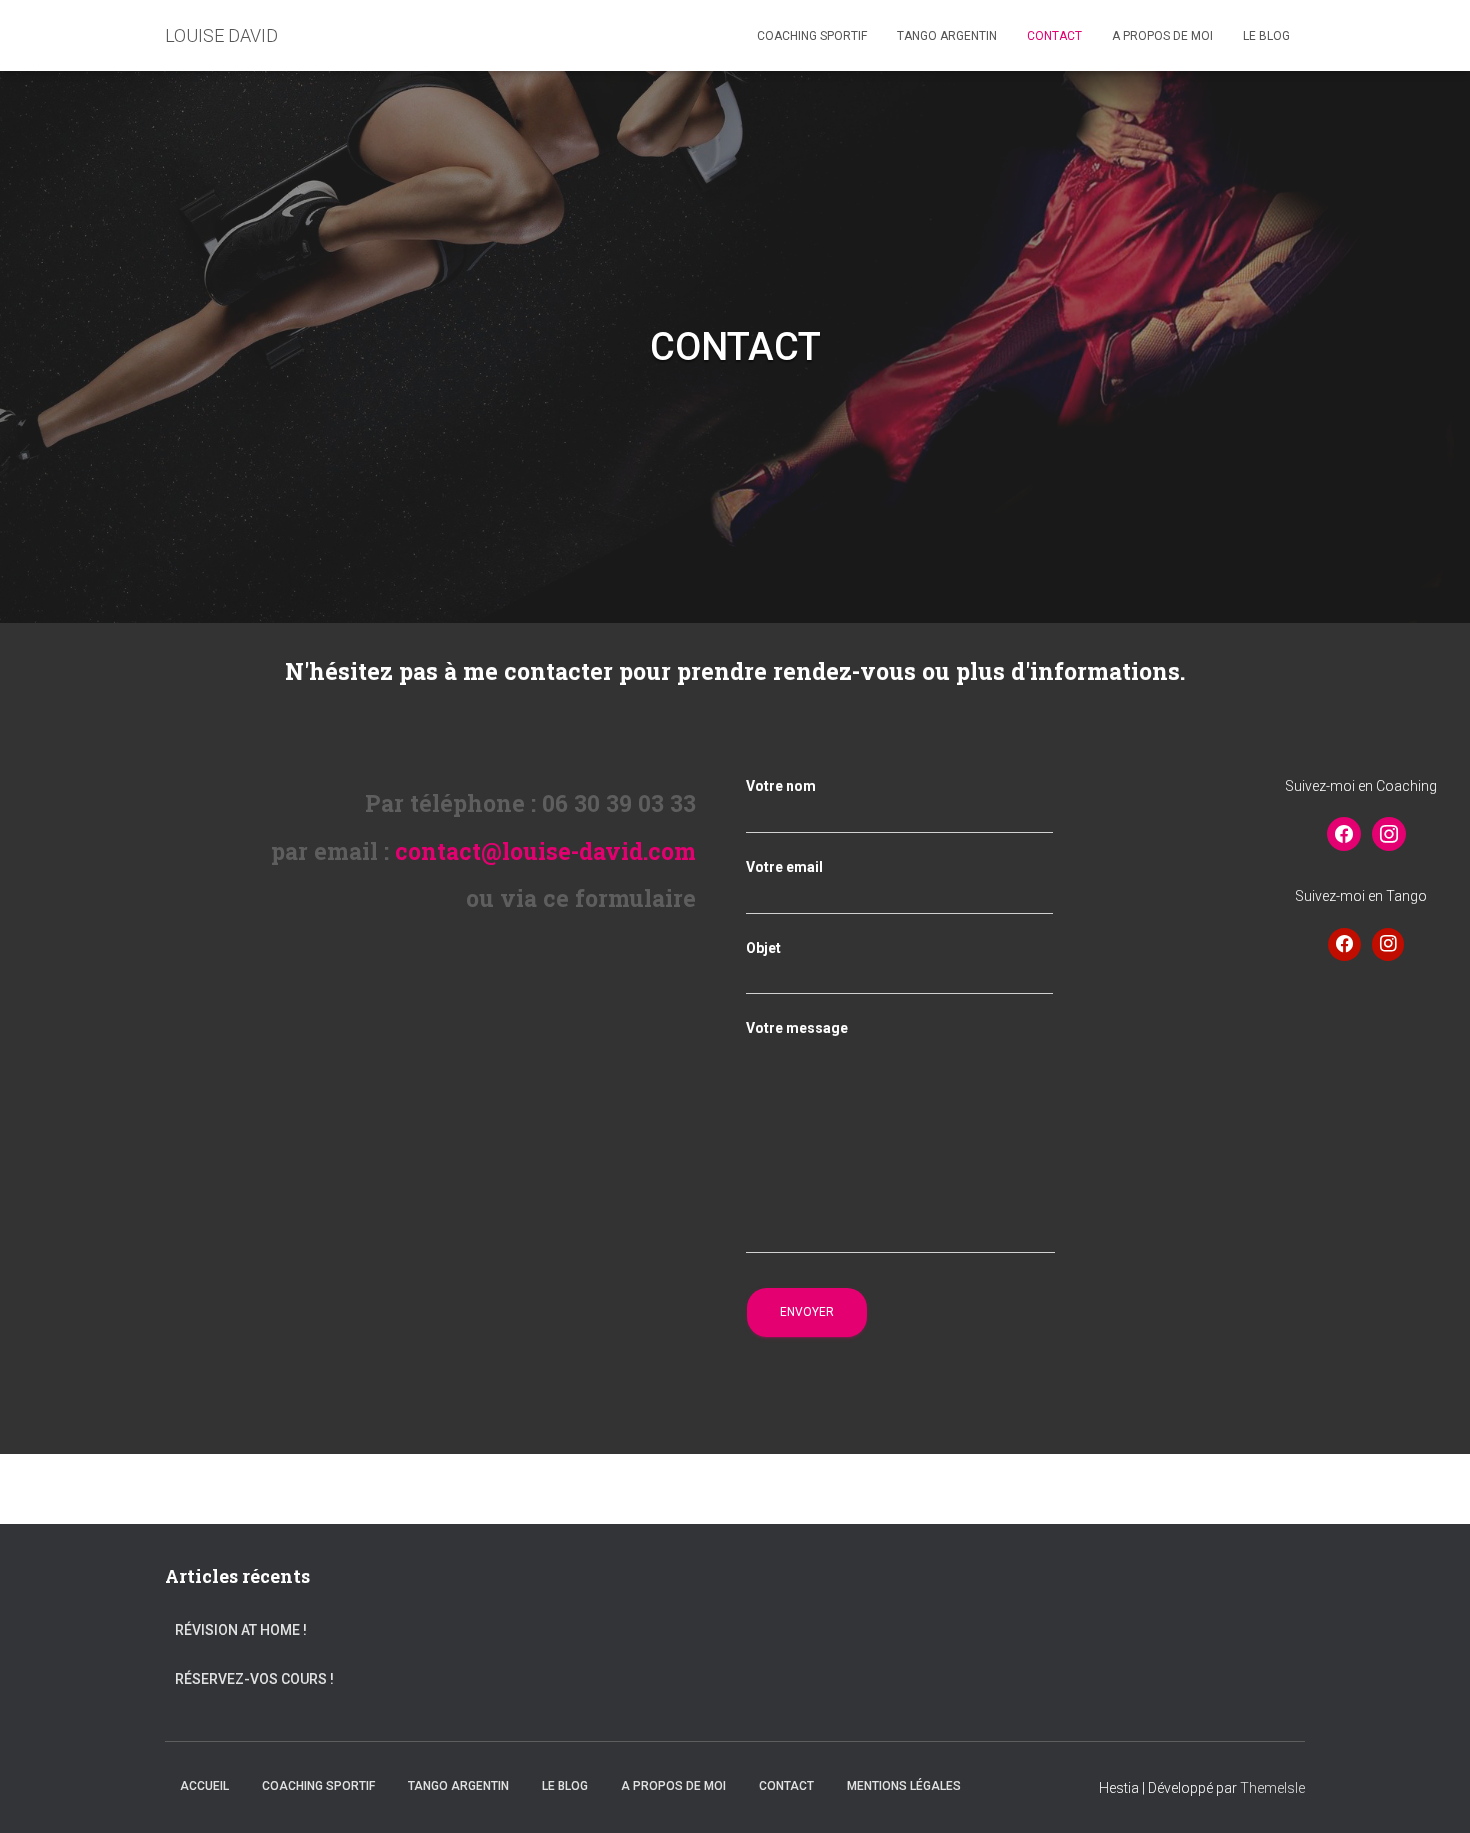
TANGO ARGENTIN (947, 36)
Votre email (784, 867)
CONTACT (1054, 36)
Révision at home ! (241, 1630)
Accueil (204, 1786)
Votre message (797, 1028)
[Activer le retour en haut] (1430, 1793)
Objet (763, 948)
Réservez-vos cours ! (254, 1679)
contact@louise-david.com (545, 851)
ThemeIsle (1272, 1788)
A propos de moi (1162, 36)
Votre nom (781, 786)
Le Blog (1266, 36)
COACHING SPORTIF (812, 36)
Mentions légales (904, 1786)
